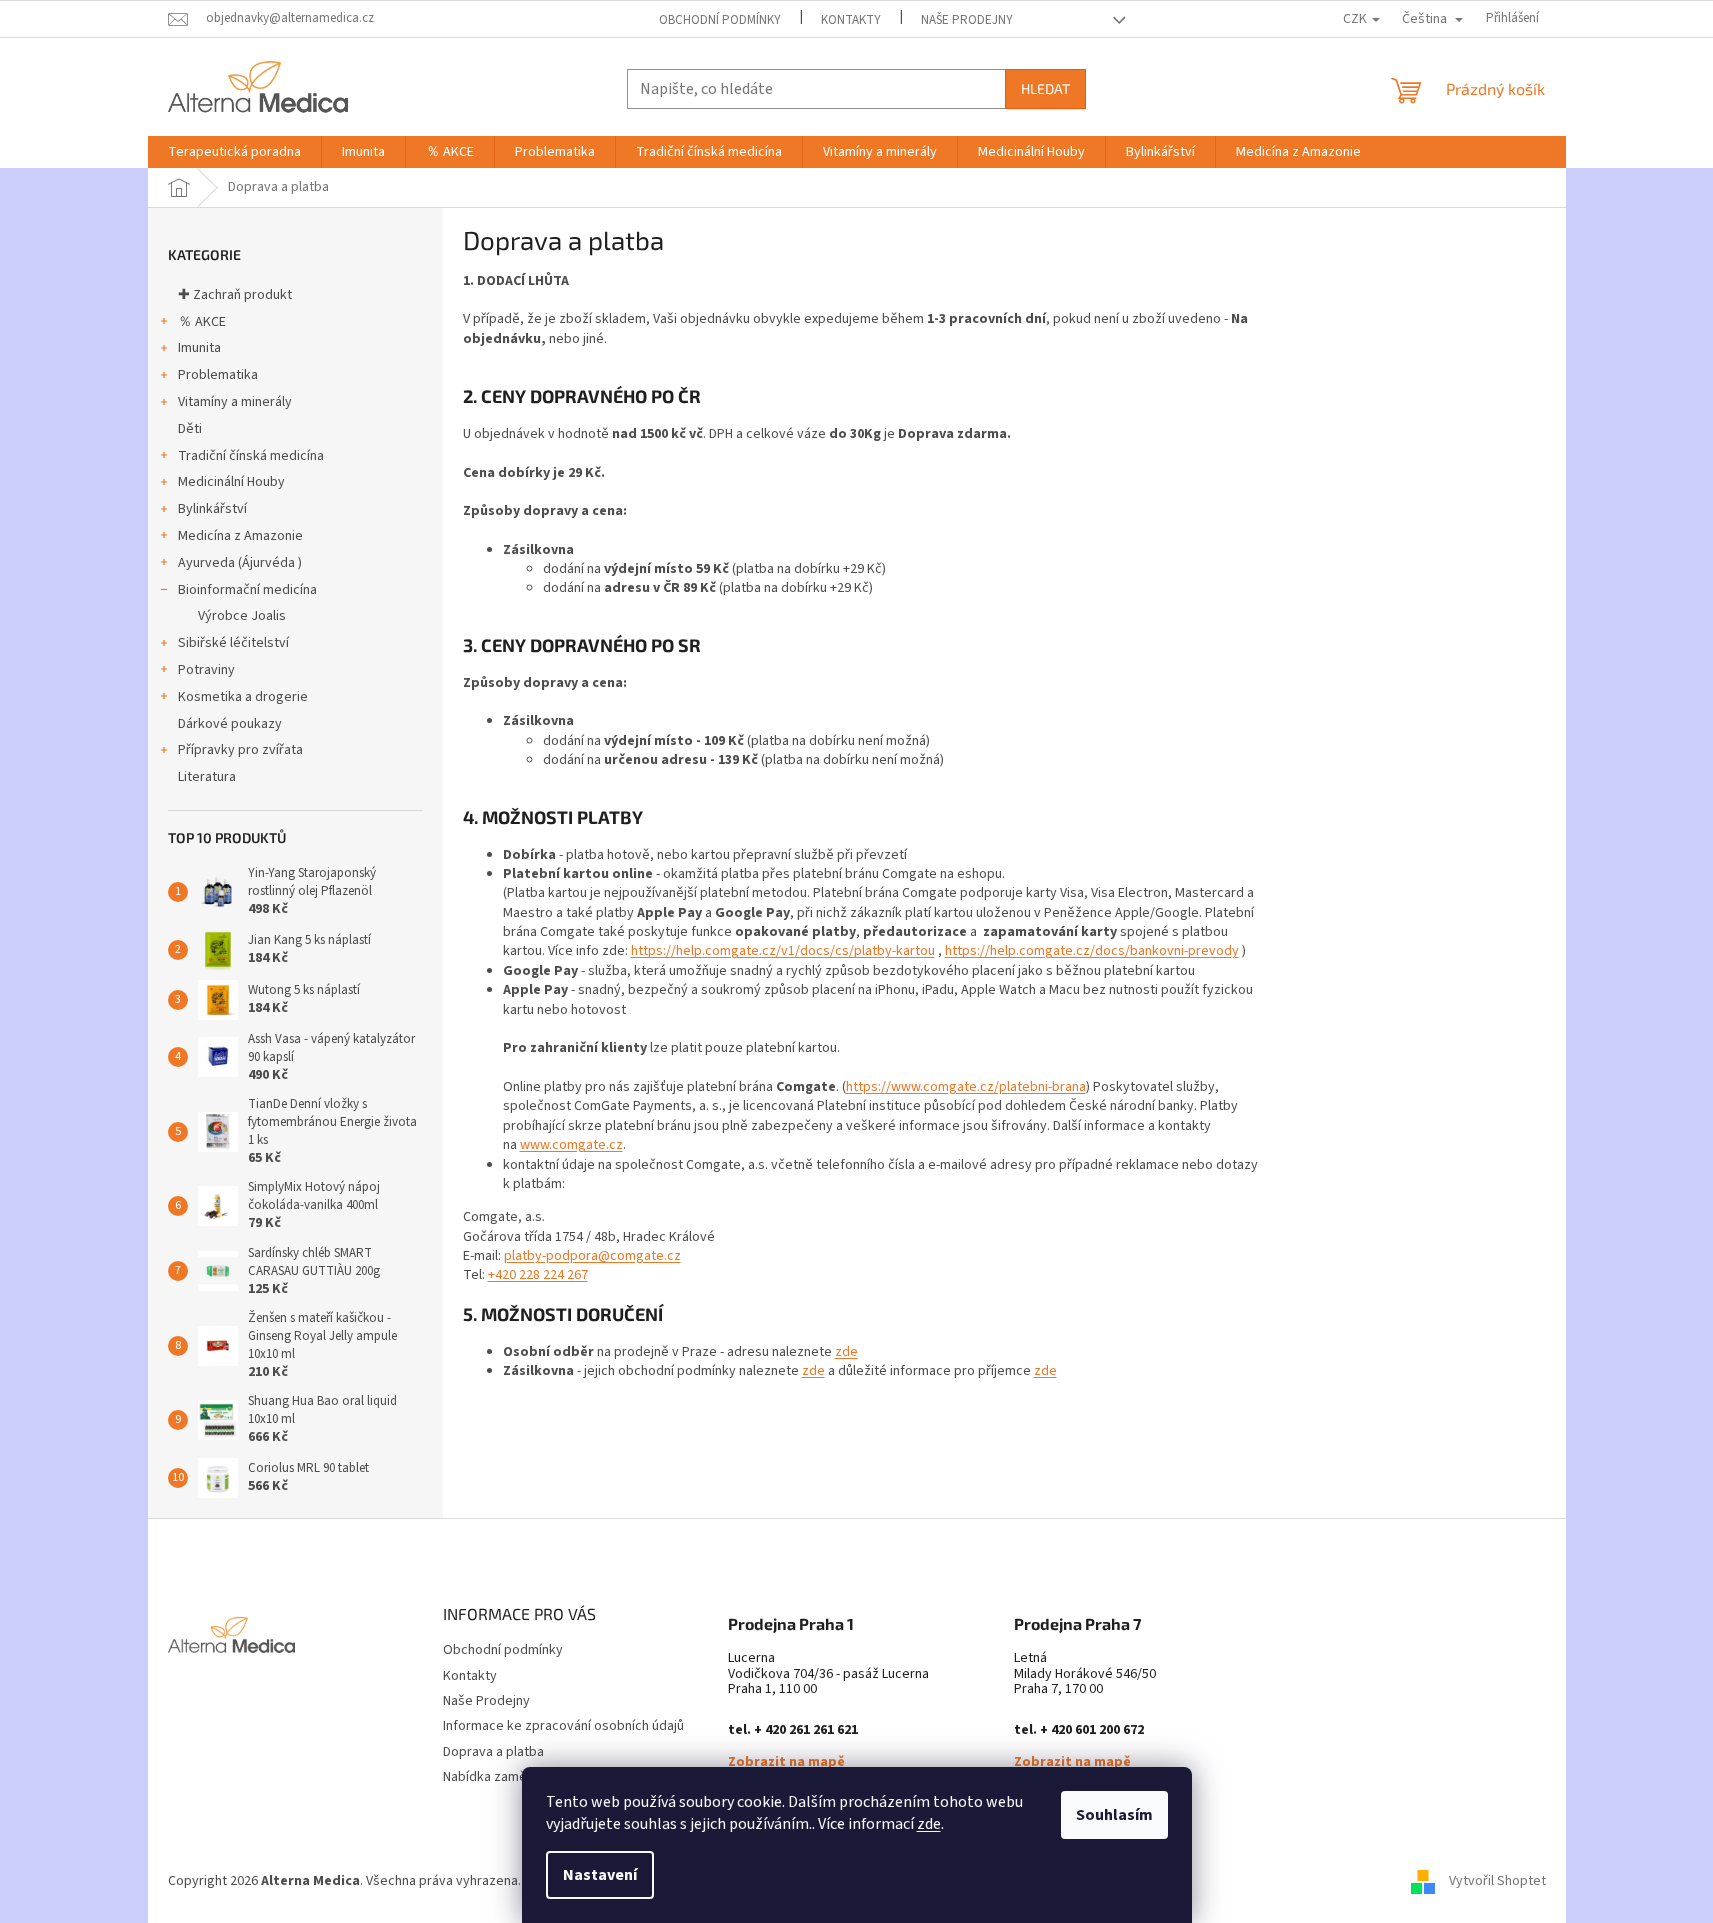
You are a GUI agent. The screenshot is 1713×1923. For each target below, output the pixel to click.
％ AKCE (202, 322)
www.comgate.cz (571, 1145)
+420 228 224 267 (538, 1275)
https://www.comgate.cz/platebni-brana (966, 1087)
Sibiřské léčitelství (233, 643)
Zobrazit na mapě (786, 1762)
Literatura (207, 777)
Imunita (199, 348)
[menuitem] (234, 152)
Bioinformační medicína (247, 590)
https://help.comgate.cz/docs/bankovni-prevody (1092, 951)
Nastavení (600, 1875)
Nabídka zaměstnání (503, 1777)
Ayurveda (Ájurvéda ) (240, 563)
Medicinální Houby (231, 482)
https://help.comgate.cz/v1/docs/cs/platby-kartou (783, 951)
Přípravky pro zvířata (240, 750)
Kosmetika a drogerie (243, 697)
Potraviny (206, 670)
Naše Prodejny (967, 20)
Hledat (1045, 88)
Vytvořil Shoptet (1497, 1881)
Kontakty (851, 20)
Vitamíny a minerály (235, 402)
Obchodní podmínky (720, 20)
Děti (190, 429)
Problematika (218, 375)
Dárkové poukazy (230, 724)
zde (929, 1824)
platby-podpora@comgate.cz (592, 1256)
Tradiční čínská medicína (251, 456)
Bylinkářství (212, 509)
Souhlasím (1114, 1815)
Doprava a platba (493, 1752)
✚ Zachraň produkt (235, 295)
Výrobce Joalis (242, 616)
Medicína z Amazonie (240, 536)
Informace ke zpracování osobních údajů (563, 1726)
